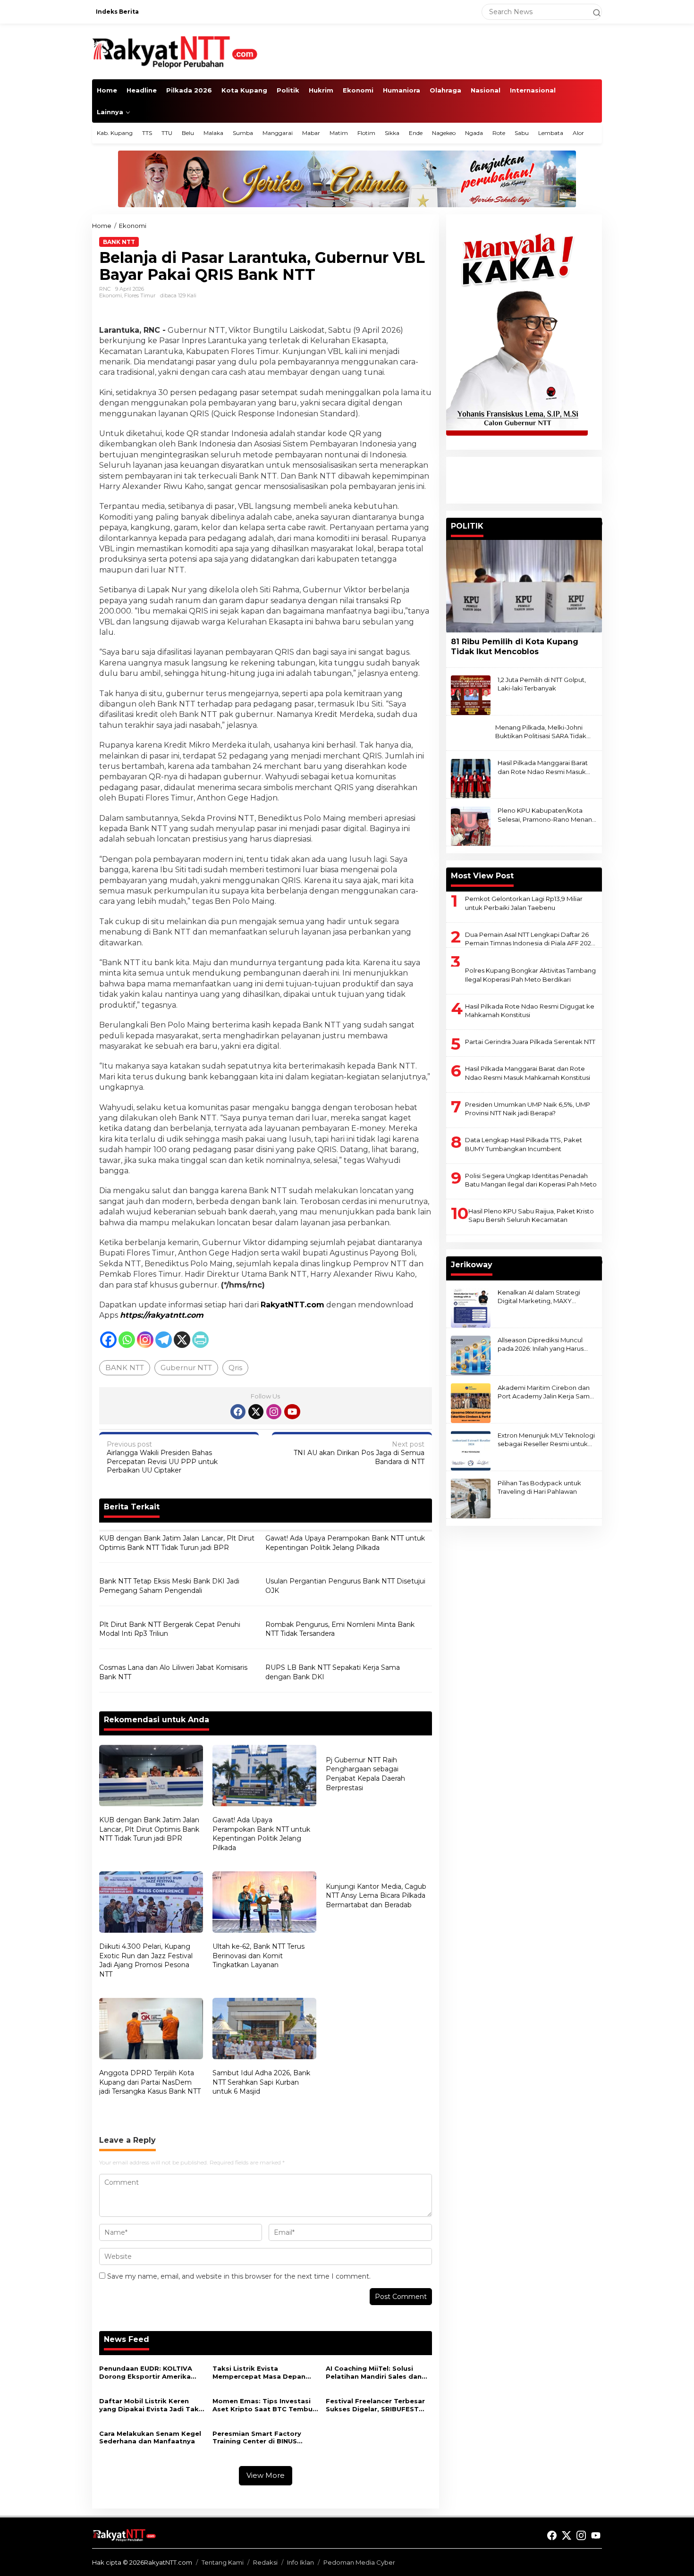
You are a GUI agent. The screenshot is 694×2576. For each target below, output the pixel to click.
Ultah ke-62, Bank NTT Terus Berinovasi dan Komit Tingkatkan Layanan (258, 1956)
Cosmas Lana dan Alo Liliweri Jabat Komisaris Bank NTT (173, 1672)
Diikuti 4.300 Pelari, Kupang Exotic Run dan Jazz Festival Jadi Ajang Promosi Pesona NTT (146, 1960)
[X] (182, 1340)
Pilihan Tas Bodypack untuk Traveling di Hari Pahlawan (539, 1487)
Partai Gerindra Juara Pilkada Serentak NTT (530, 1042)
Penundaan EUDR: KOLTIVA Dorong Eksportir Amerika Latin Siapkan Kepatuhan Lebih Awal (146, 2373)
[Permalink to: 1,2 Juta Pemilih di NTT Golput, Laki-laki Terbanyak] (471, 695)
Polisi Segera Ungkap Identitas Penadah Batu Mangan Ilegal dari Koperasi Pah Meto (531, 1180)
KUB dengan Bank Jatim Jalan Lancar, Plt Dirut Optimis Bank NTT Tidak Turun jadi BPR (177, 1543)
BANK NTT (125, 1368)
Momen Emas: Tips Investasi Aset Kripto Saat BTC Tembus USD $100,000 (264, 2405)
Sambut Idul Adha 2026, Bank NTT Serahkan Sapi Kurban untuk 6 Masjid (261, 2082)
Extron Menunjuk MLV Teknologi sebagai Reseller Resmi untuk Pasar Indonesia (546, 1440)
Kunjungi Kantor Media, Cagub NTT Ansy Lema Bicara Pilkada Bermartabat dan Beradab (376, 1896)
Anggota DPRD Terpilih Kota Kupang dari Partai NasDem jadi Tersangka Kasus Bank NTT (150, 2082)
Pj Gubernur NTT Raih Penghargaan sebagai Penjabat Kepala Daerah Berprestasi (365, 1774)
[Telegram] (164, 1340)
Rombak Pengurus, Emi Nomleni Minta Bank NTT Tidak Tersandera (340, 1629)
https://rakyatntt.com (162, 1315)
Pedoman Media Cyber (359, 2562)
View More (266, 2475)
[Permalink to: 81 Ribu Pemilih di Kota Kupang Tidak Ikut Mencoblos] (524, 586)
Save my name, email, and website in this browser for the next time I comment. (239, 2276)
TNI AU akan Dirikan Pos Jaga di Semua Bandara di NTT (359, 1453)
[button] (592, 12)
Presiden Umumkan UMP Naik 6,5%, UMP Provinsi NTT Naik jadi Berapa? (528, 1109)
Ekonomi (110, 295)
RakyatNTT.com (292, 1305)
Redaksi (265, 2562)
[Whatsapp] (127, 1340)
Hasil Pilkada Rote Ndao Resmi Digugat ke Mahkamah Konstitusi (530, 1010)
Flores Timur (140, 295)
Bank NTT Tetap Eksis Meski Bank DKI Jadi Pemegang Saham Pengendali (169, 1586)
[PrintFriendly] (200, 1340)
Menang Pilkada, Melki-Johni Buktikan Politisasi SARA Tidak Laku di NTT (541, 732)
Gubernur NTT (186, 1368)
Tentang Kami (223, 2562)
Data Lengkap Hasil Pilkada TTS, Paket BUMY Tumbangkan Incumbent (524, 1144)
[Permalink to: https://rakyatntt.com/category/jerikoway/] (598, 1262)
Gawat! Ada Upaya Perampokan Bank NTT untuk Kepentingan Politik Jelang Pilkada (345, 1543)
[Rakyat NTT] (175, 51)
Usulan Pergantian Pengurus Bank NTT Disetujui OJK (345, 1586)
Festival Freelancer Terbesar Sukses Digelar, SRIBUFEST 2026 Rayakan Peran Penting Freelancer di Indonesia (376, 2405)
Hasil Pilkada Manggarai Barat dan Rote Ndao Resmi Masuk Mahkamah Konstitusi (543, 768)
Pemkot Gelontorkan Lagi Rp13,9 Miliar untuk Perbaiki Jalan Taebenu (524, 903)
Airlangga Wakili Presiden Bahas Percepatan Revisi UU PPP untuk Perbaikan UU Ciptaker (162, 1457)
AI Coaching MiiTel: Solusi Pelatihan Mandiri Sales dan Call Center (374, 2373)
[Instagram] (145, 1340)
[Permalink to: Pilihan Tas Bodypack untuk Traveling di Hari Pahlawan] (471, 1498)
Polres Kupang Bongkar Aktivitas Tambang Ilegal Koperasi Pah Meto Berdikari (530, 975)
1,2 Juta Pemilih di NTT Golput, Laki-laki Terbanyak (542, 684)
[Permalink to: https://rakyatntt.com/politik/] (598, 523)
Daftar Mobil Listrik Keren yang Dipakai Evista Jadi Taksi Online (152, 2405)
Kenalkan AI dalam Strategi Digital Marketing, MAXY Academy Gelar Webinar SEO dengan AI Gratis (543, 1297)
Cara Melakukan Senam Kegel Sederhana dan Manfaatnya (150, 2437)
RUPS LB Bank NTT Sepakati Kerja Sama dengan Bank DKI (333, 1672)
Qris (235, 1368)
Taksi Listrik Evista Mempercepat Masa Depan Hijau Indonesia (259, 2373)
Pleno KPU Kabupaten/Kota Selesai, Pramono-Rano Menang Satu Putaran (547, 815)
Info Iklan (300, 2562)
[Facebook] (108, 1340)
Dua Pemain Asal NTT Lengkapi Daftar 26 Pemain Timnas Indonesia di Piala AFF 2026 (530, 939)
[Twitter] (256, 1412)
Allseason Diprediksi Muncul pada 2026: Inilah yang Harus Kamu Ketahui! (541, 1344)
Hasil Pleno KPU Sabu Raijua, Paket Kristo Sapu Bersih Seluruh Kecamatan (531, 1215)
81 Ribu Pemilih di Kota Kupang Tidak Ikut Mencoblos (515, 647)
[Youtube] (292, 1412)
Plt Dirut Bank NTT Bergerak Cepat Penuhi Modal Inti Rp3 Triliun (170, 1629)
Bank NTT (119, 242)
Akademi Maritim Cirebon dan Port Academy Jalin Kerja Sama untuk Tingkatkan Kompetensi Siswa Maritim (546, 1392)
